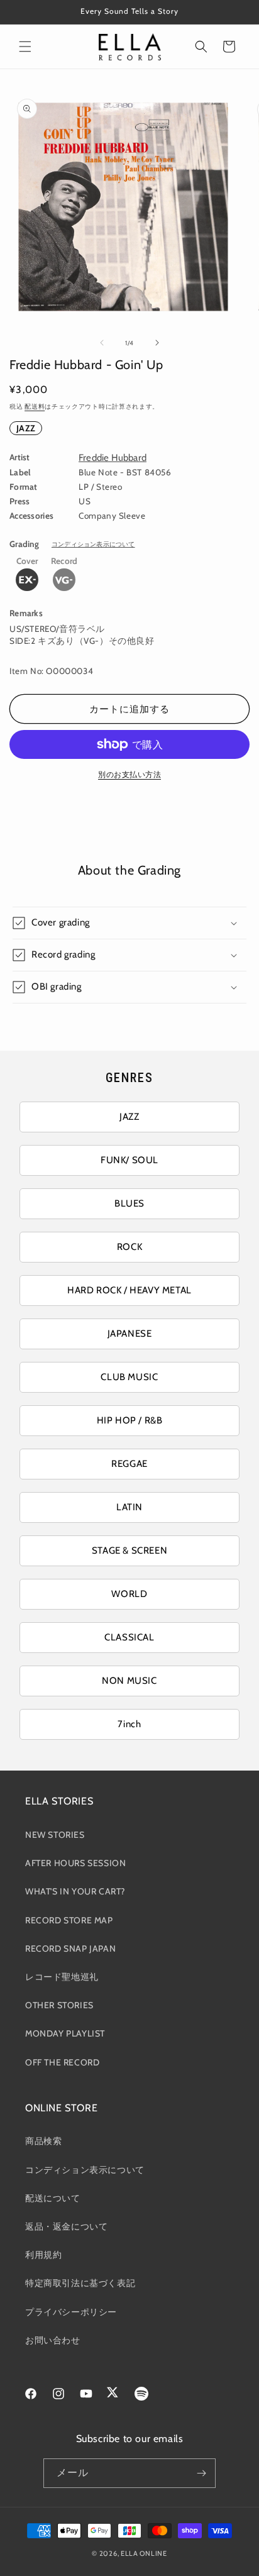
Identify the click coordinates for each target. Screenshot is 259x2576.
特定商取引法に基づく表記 (80, 2283)
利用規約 (43, 2255)
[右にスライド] (157, 343)
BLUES (129, 1203)
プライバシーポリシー (71, 2312)
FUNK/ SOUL (129, 1160)
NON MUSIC (129, 1681)
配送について (53, 2198)
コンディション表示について (93, 544)
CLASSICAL (129, 1637)
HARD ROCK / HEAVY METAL (129, 1290)
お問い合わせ (53, 2340)
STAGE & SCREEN (129, 1551)
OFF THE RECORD (62, 2062)
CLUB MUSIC (129, 1377)
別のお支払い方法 (129, 774)
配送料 (35, 406)
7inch (129, 1724)
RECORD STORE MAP (69, 1920)
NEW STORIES (55, 1835)
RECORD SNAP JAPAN (70, 1949)
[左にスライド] (102, 343)
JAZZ (26, 428)
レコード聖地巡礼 (62, 1977)
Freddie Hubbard (113, 458)
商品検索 (43, 2141)
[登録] (201, 2473)
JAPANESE (130, 1334)
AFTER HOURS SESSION (75, 1863)
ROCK (129, 1247)
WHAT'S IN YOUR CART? (75, 1891)
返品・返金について (66, 2226)
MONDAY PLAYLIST (65, 2033)
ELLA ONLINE (144, 2553)
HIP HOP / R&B (130, 1420)
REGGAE (129, 1464)
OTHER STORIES (59, 2005)
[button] (25, 47)
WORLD (129, 1594)
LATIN (129, 1507)
